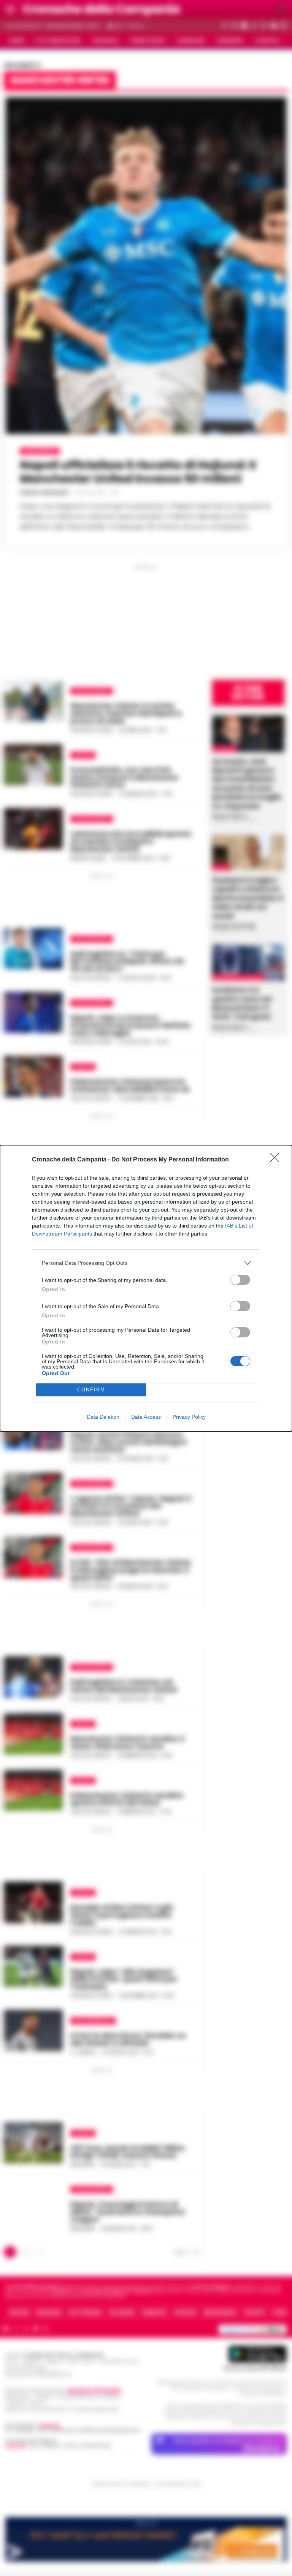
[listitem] (146, 1263)
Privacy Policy (189, 1417)
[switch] (240, 1280)
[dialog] (146, 1288)
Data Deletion (103, 1417)
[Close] (277, 1160)
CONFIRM (91, 1390)
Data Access (146, 1417)
